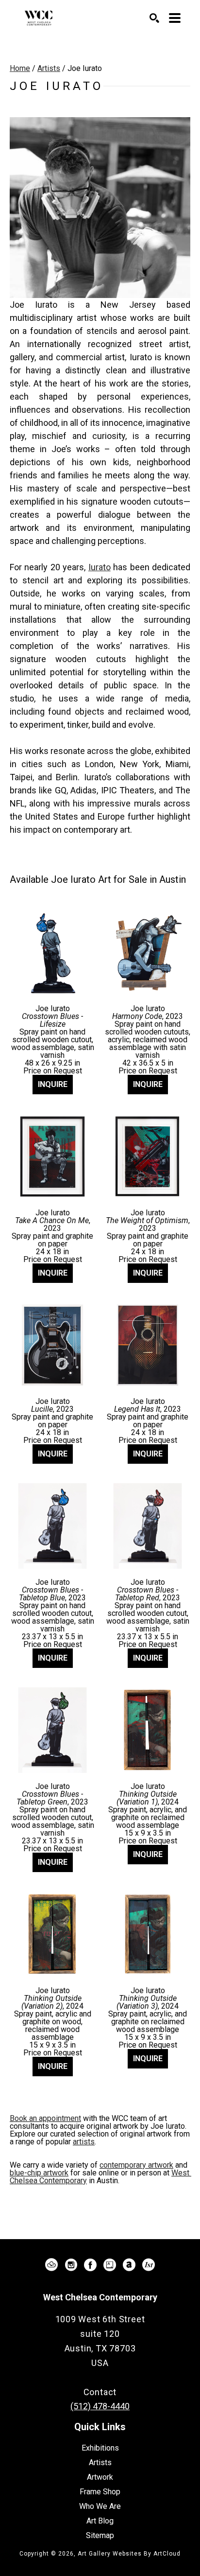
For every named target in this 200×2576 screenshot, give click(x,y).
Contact (100, 2392)
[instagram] (71, 2265)
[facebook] (90, 2265)
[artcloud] (51, 2265)
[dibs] (149, 2265)
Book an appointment (45, 2118)
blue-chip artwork (39, 2173)
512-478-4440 (100, 2377)
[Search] (154, 18)
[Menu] (175, 18)
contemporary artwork (136, 2165)
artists (84, 2142)
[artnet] (129, 2265)
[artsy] (110, 2265)
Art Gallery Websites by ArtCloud (129, 2554)
